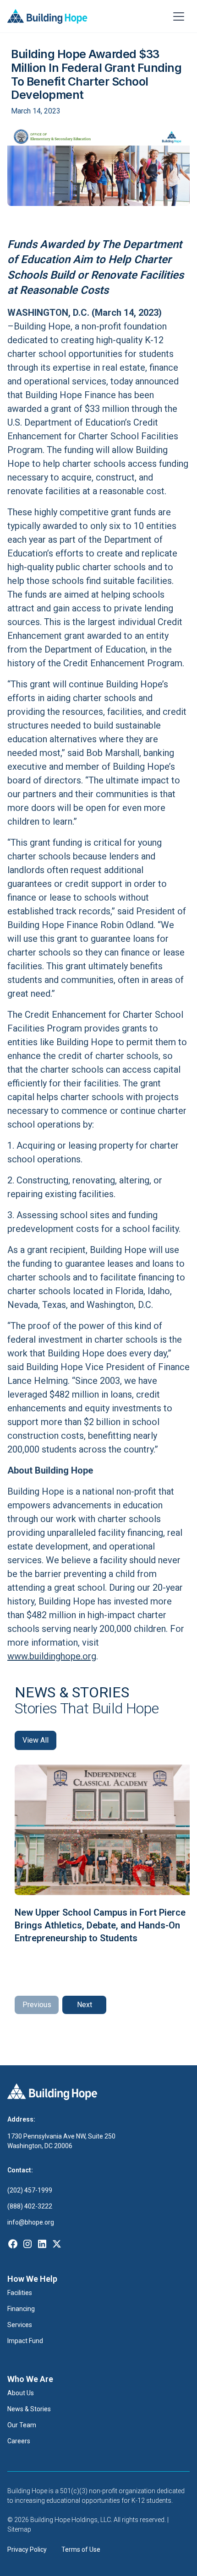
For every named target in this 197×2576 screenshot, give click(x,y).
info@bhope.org (31, 2222)
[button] (179, 16)
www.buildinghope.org (52, 1656)
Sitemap (19, 2529)
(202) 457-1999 (30, 2190)
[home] (47, 16)
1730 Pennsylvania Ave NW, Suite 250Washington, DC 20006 (61, 2141)
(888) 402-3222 (30, 2206)
